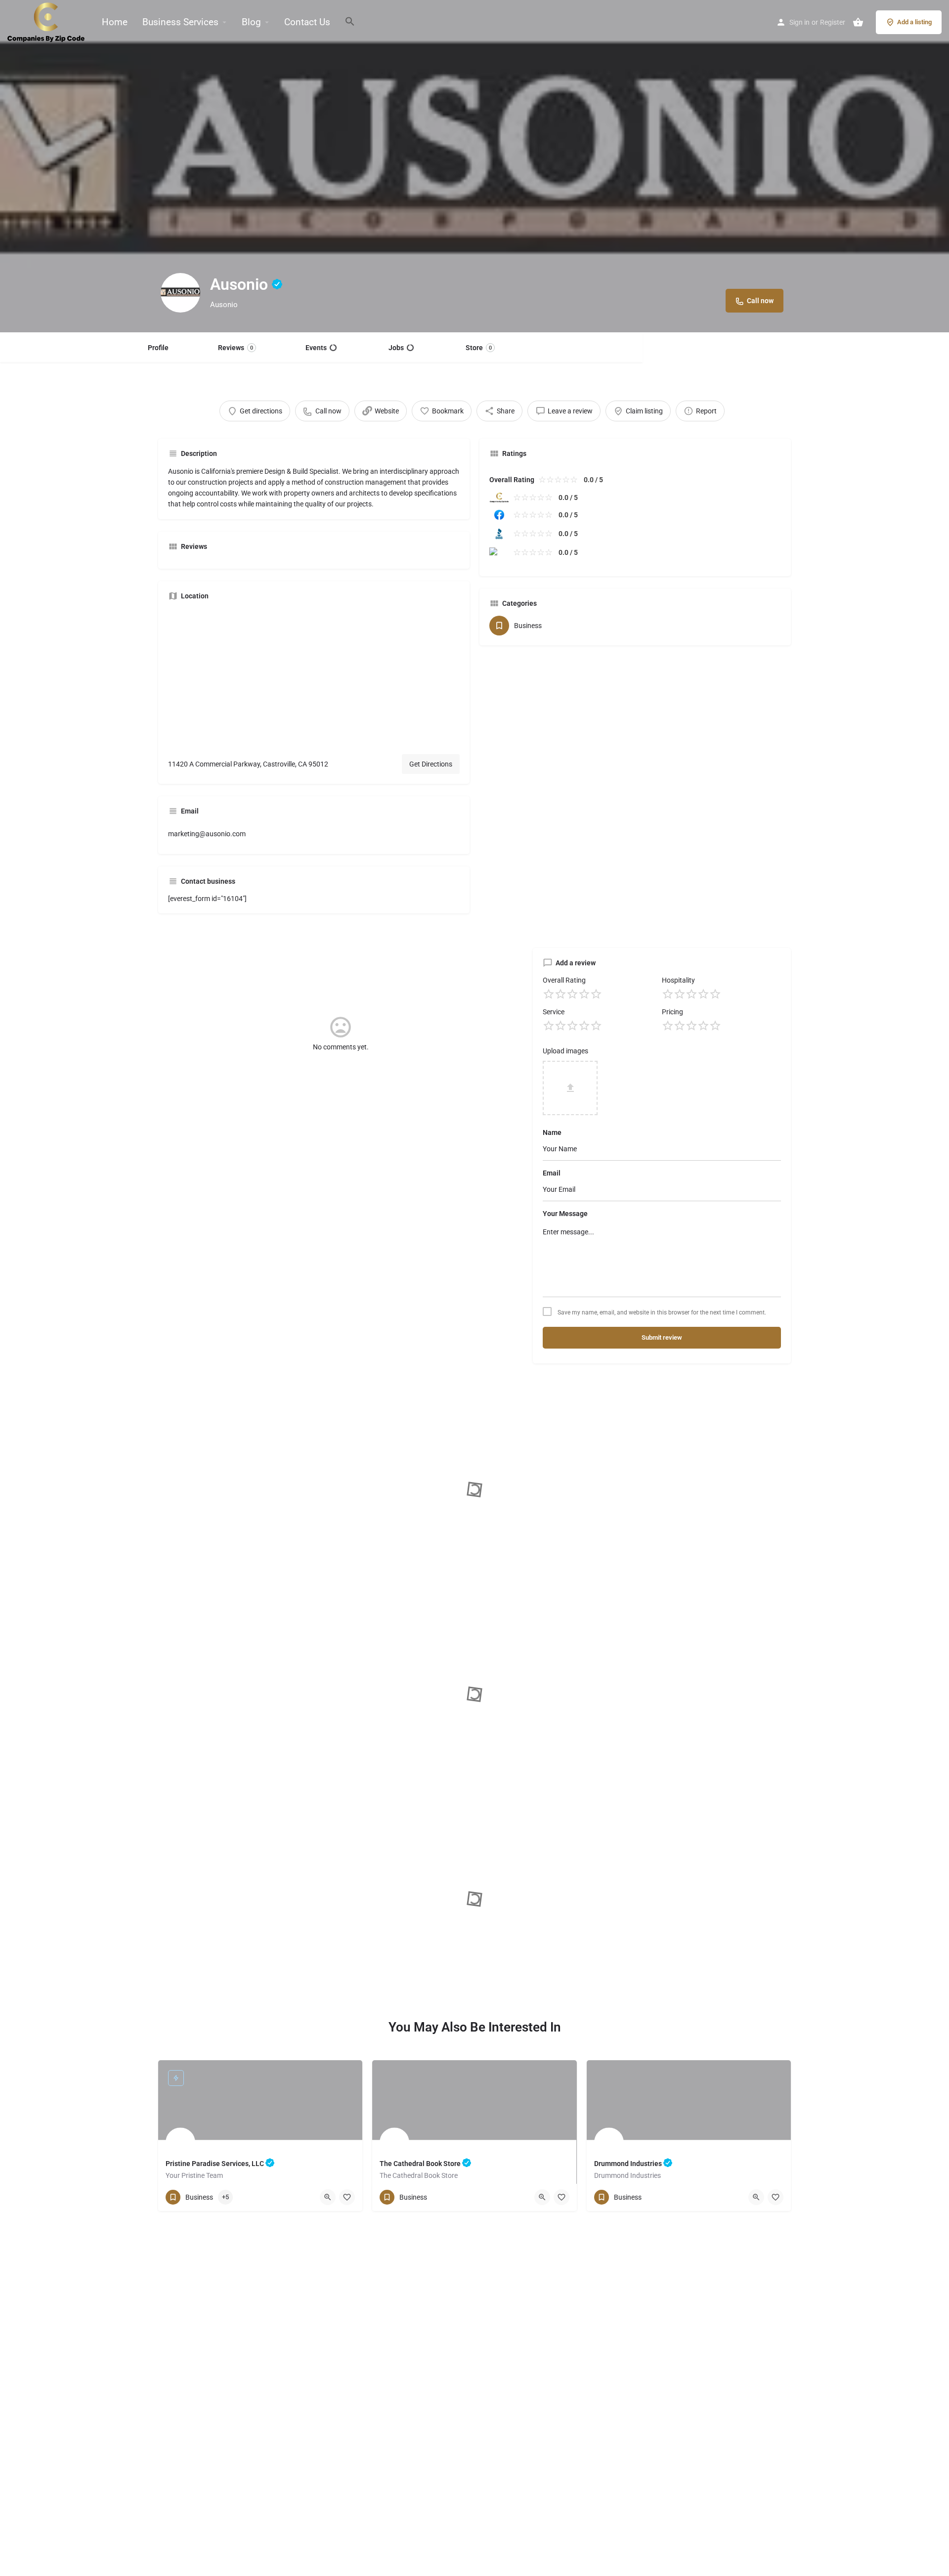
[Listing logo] (180, 293)
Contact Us (307, 22)
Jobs (396, 348)
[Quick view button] (328, 2197)
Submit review (662, 1337)
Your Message (565, 1214)
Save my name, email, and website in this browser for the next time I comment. (662, 1312)
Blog (251, 22)
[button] (769, 23)
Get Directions (431, 764)
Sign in (799, 22)
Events (316, 348)
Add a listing (914, 22)
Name (552, 1132)
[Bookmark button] (347, 2197)
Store (479, 348)
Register (833, 22)
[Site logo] (47, 21)
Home (115, 22)
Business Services (180, 22)
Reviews (236, 348)
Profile (158, 348)
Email (552, 1173)
